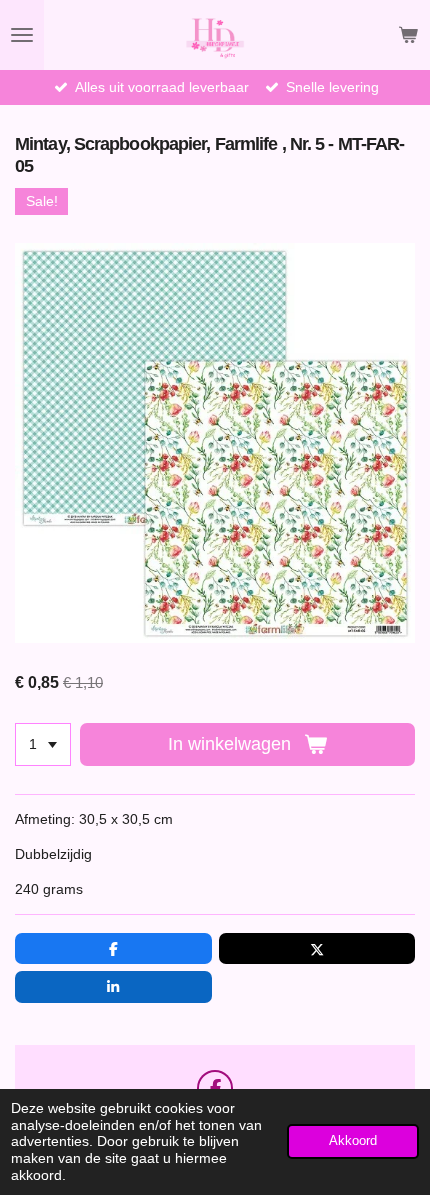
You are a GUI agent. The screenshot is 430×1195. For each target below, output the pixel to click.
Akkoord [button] (353, 1141)
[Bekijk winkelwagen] (408, 35)
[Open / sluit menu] (22, 35)
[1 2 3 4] (43, 745)
